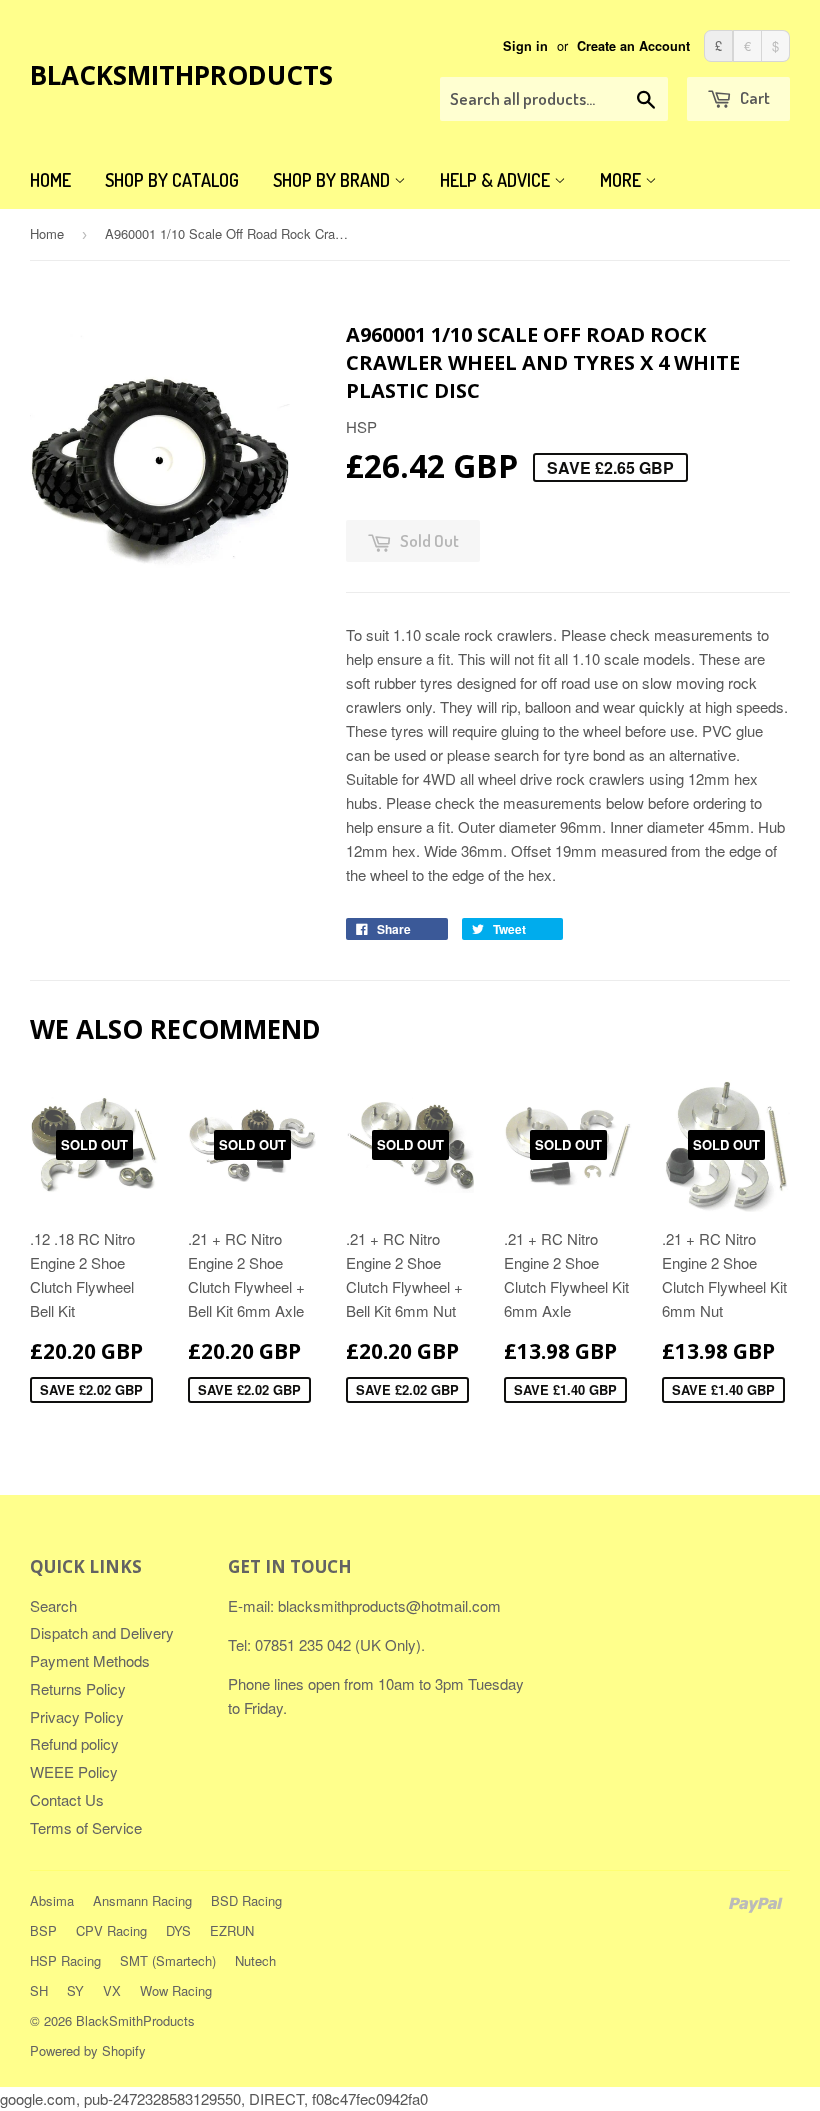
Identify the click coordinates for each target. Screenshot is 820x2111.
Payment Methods (90, 1660)
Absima (52, 1900)
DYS (178, 1930)
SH (39, 1990)
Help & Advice (497, 180)
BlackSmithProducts (181, 75)
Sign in (525, 46)
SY (75, 1990)
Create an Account (633, 46)
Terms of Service (86, 1827)
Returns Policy (78, 1688)
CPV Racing (111, 1930)
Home (50, 180)
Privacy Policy (77, 1716)
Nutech (255, 1960)
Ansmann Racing (142, 1900)
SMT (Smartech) (168, 1960)
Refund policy (74, 1743)
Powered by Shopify (88, 2050)
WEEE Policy (74, 1771)
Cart (753, 97)
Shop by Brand (333, 180)
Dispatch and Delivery (102, 1632)
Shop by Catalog (172, 180)
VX (112, 1990)
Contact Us (67, 1799)
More (622, 180)
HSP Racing (65, 1960)
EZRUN (232, 1930)
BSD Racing (246, 1900)
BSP (43, 1930)
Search (53, 1605)
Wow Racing (176, 1990)
